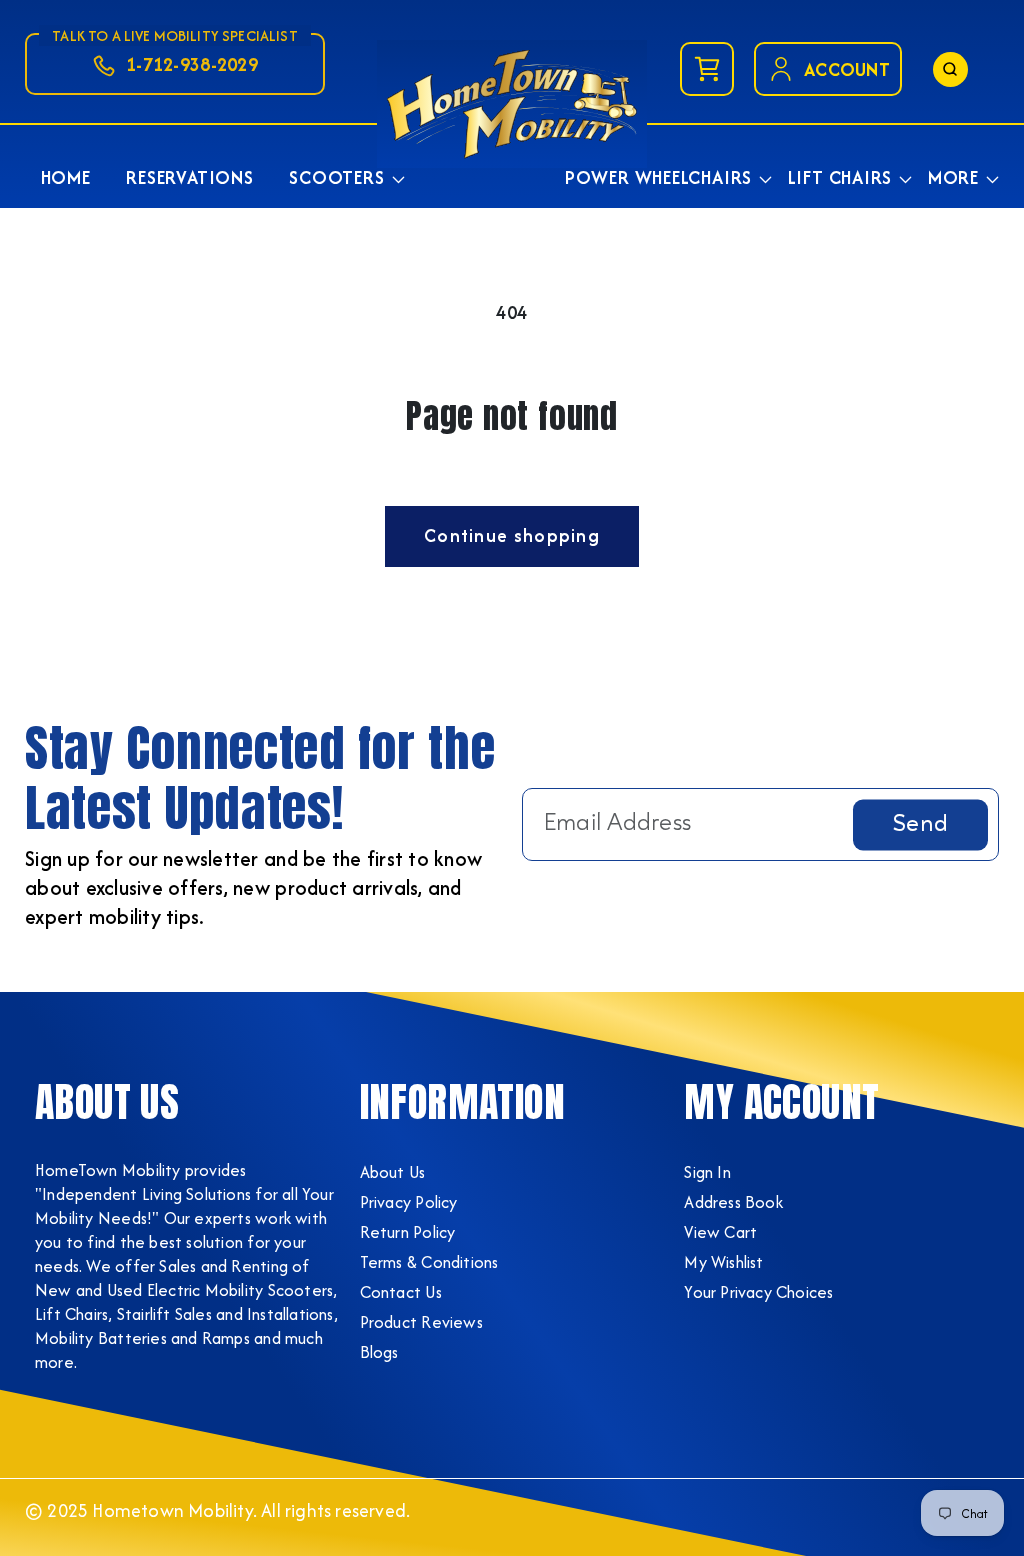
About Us (393, 1172)
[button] (339, 178)
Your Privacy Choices (758, 1292)
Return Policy (408, 1232)
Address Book (733, 1202)
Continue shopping (512, 535)
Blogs (379, 1352)
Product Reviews (421, 1322)
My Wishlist (723, 1262)
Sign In (707, 1172)
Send (920, 824)
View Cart (720, 1232)
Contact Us (401, 1292)
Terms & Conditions (429, 1262)
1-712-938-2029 (192, 64)
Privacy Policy (409, 1202)
